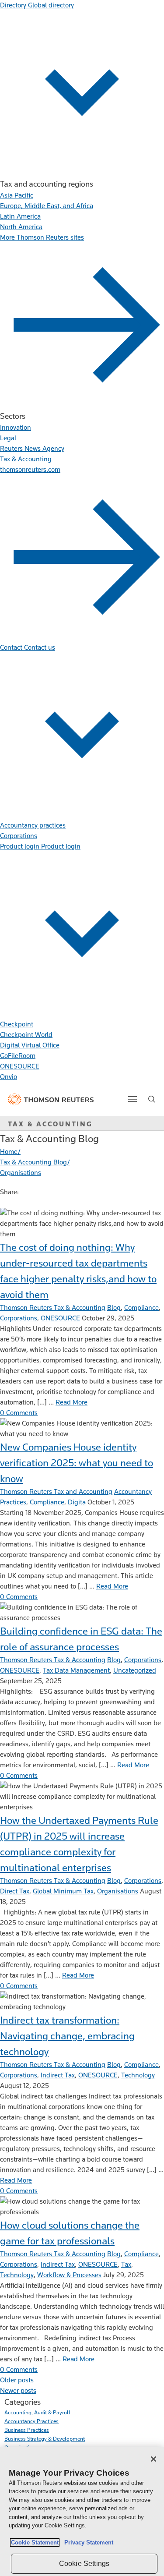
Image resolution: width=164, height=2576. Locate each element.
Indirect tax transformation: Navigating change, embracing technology (67, 2036)
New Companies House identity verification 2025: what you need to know (77, 1463)
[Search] (152, 1099)
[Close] (154, 2459)
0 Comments (19, 1413)
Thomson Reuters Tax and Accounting (56, 1491)
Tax (126, 2264)
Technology (138, 2075)
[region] (82, 2511)
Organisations (118, 1891)
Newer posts (18, 2390)
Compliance (141, 1307)
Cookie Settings (84, 2564)
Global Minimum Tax (63, 1891)
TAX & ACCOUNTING (50, 1124)
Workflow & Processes (69, 2275)
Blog (114, 1307)
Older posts (17, 2380)
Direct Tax (15, 1891)
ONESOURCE (60, 1318)
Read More (72, 1402)
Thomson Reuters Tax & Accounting (53, 1307)
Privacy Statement (87, 2542)
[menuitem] (17, 195)
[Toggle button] (133, 1099)
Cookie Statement (35, 2542)
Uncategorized (135, 1670)
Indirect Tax (58, 2075)
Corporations (19, 1318)
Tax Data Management (76, 1670)
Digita (77, 1502)
